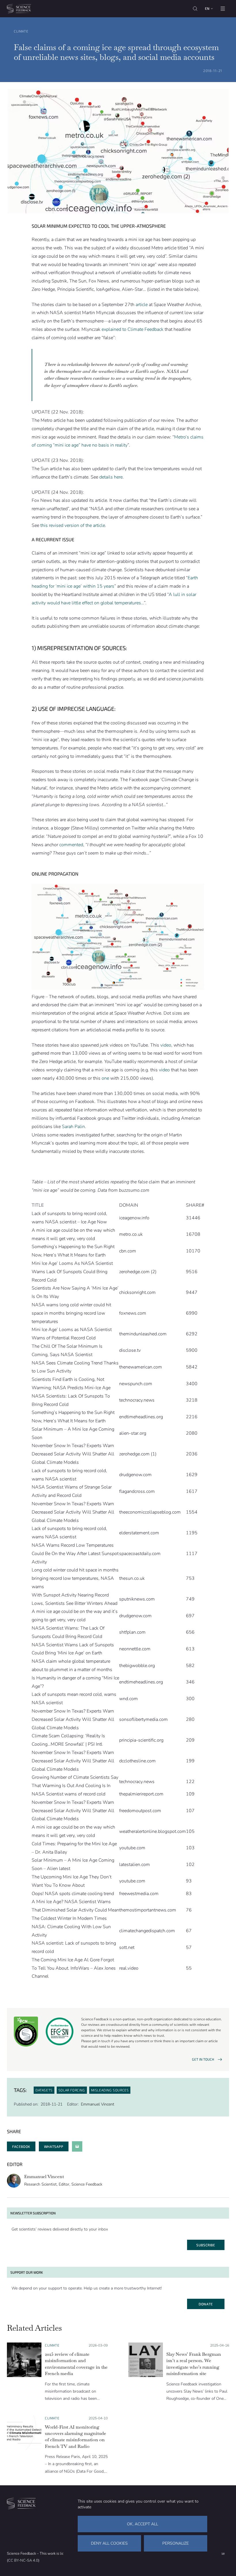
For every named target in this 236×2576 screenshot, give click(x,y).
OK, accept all (142, 2524)
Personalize (176, 2543)
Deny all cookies (109, 2543)
